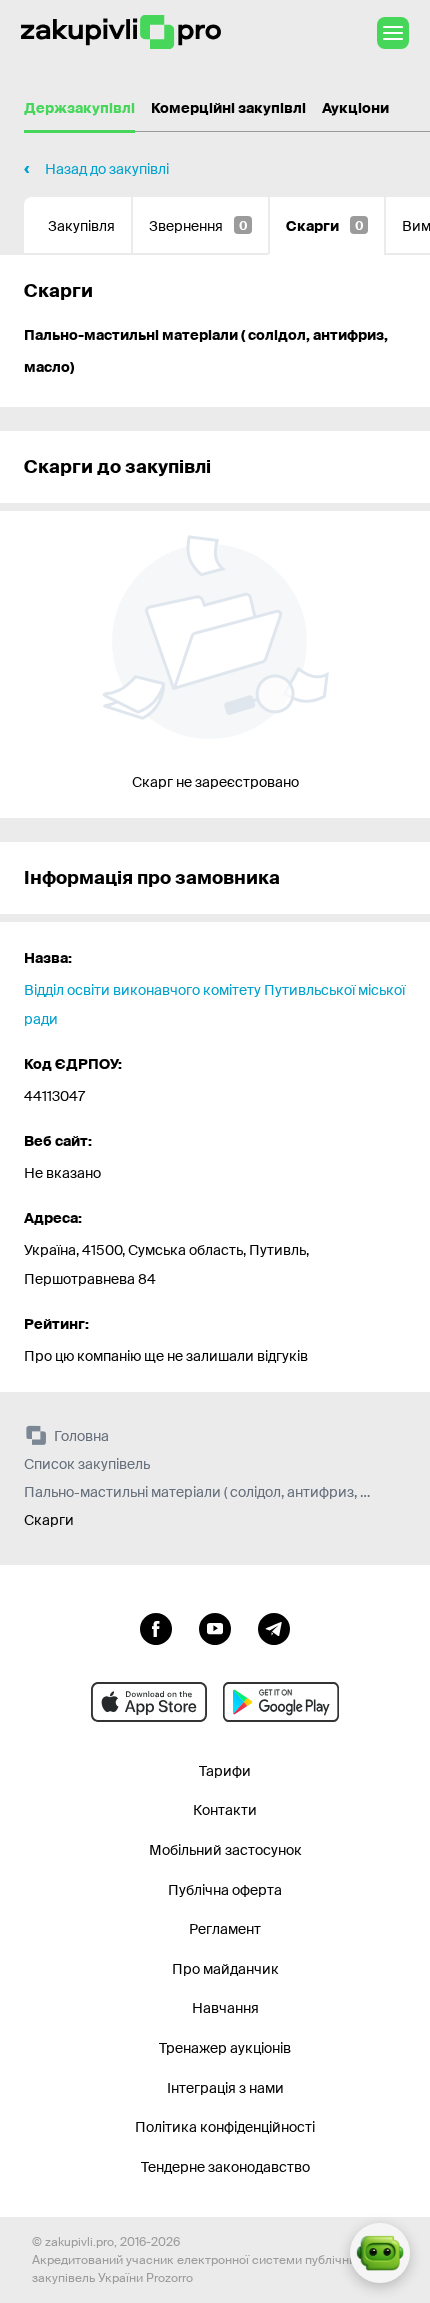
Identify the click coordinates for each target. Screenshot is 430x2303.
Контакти (225, 1810)
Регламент (225, 1929)
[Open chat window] (380, 2253)
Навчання (225, 2008)
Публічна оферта (225, 1890)
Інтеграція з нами (225, 2088)
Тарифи (225, 1771)
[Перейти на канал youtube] (215, 1627)
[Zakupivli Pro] (121, 32)
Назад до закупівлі (107, 169)
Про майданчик (225, 1969)
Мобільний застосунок (225, 1850)
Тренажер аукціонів (225, 2048)
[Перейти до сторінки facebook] (156, 1627)
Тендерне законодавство (225, 2167)
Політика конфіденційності (225, 2127)
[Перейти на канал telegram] (274, 1627)
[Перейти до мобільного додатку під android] (281, 1702)
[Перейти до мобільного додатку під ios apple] (149, 1702)
